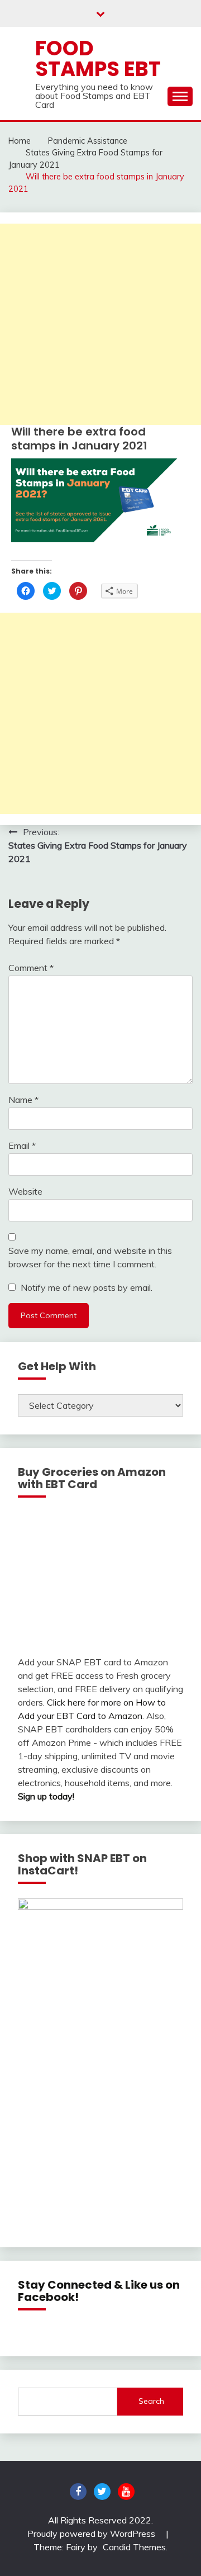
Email (22, 1145)
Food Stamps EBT (98, 58)
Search (151, 2401)
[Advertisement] (100, 324)
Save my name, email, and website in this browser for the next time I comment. (90, 1257)
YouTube (126, 2492)
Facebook (78, 2492)
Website (25, 1191)
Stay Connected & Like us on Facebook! (99, 2291)
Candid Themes (134, 2547)
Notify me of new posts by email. (87, 1287)
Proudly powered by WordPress (92, 2534)
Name (23, 1100)
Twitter (102, 2492)
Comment (31, 968)
